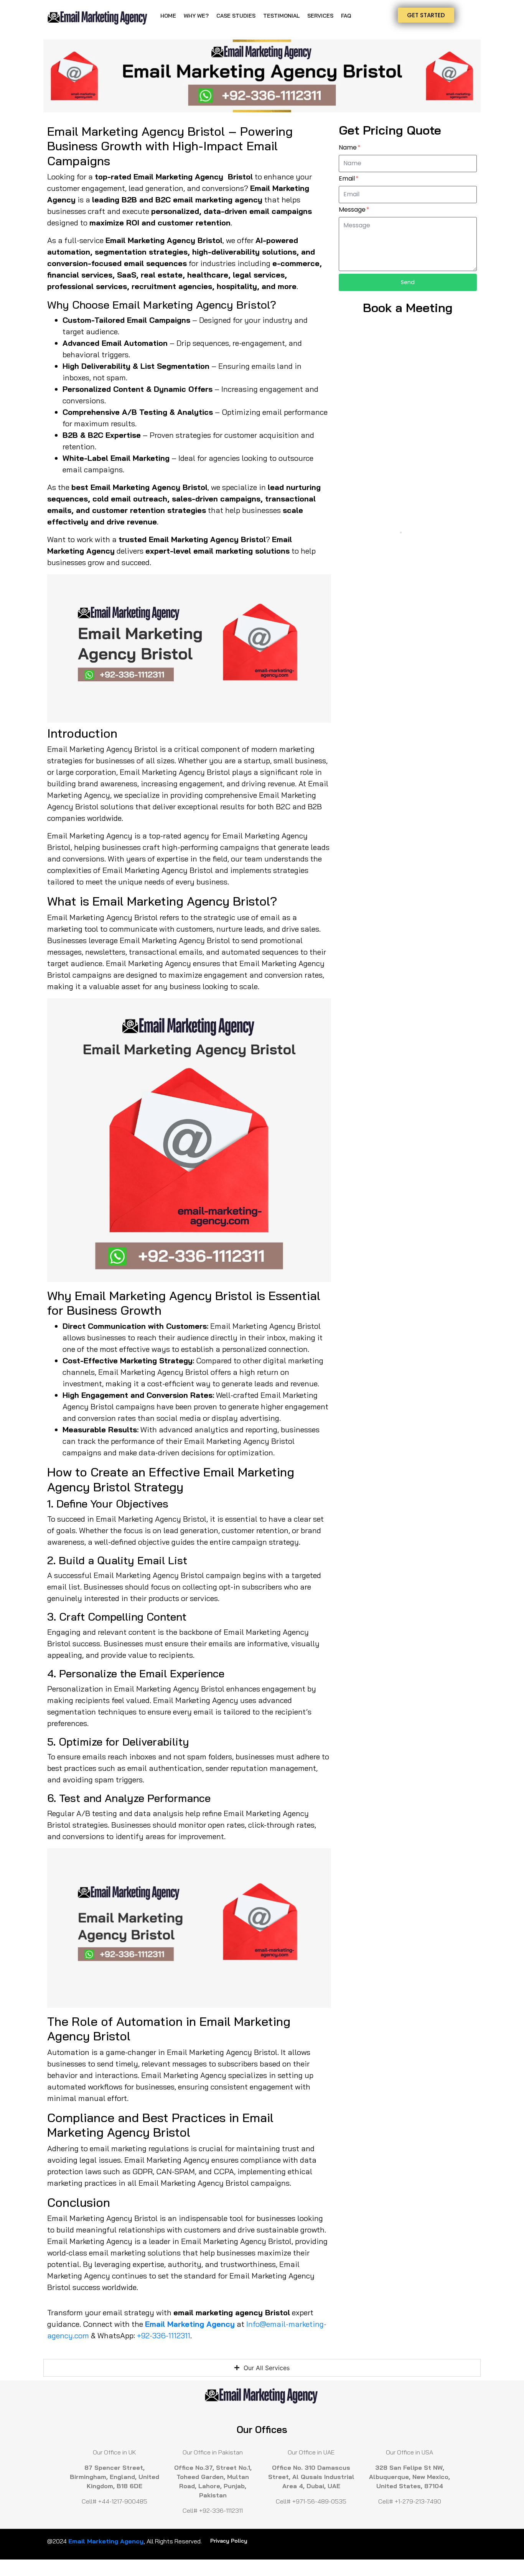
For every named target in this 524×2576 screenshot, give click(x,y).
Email (348, 179)
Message (353, 210)
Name (349, 148)
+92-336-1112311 (164, 2335)
